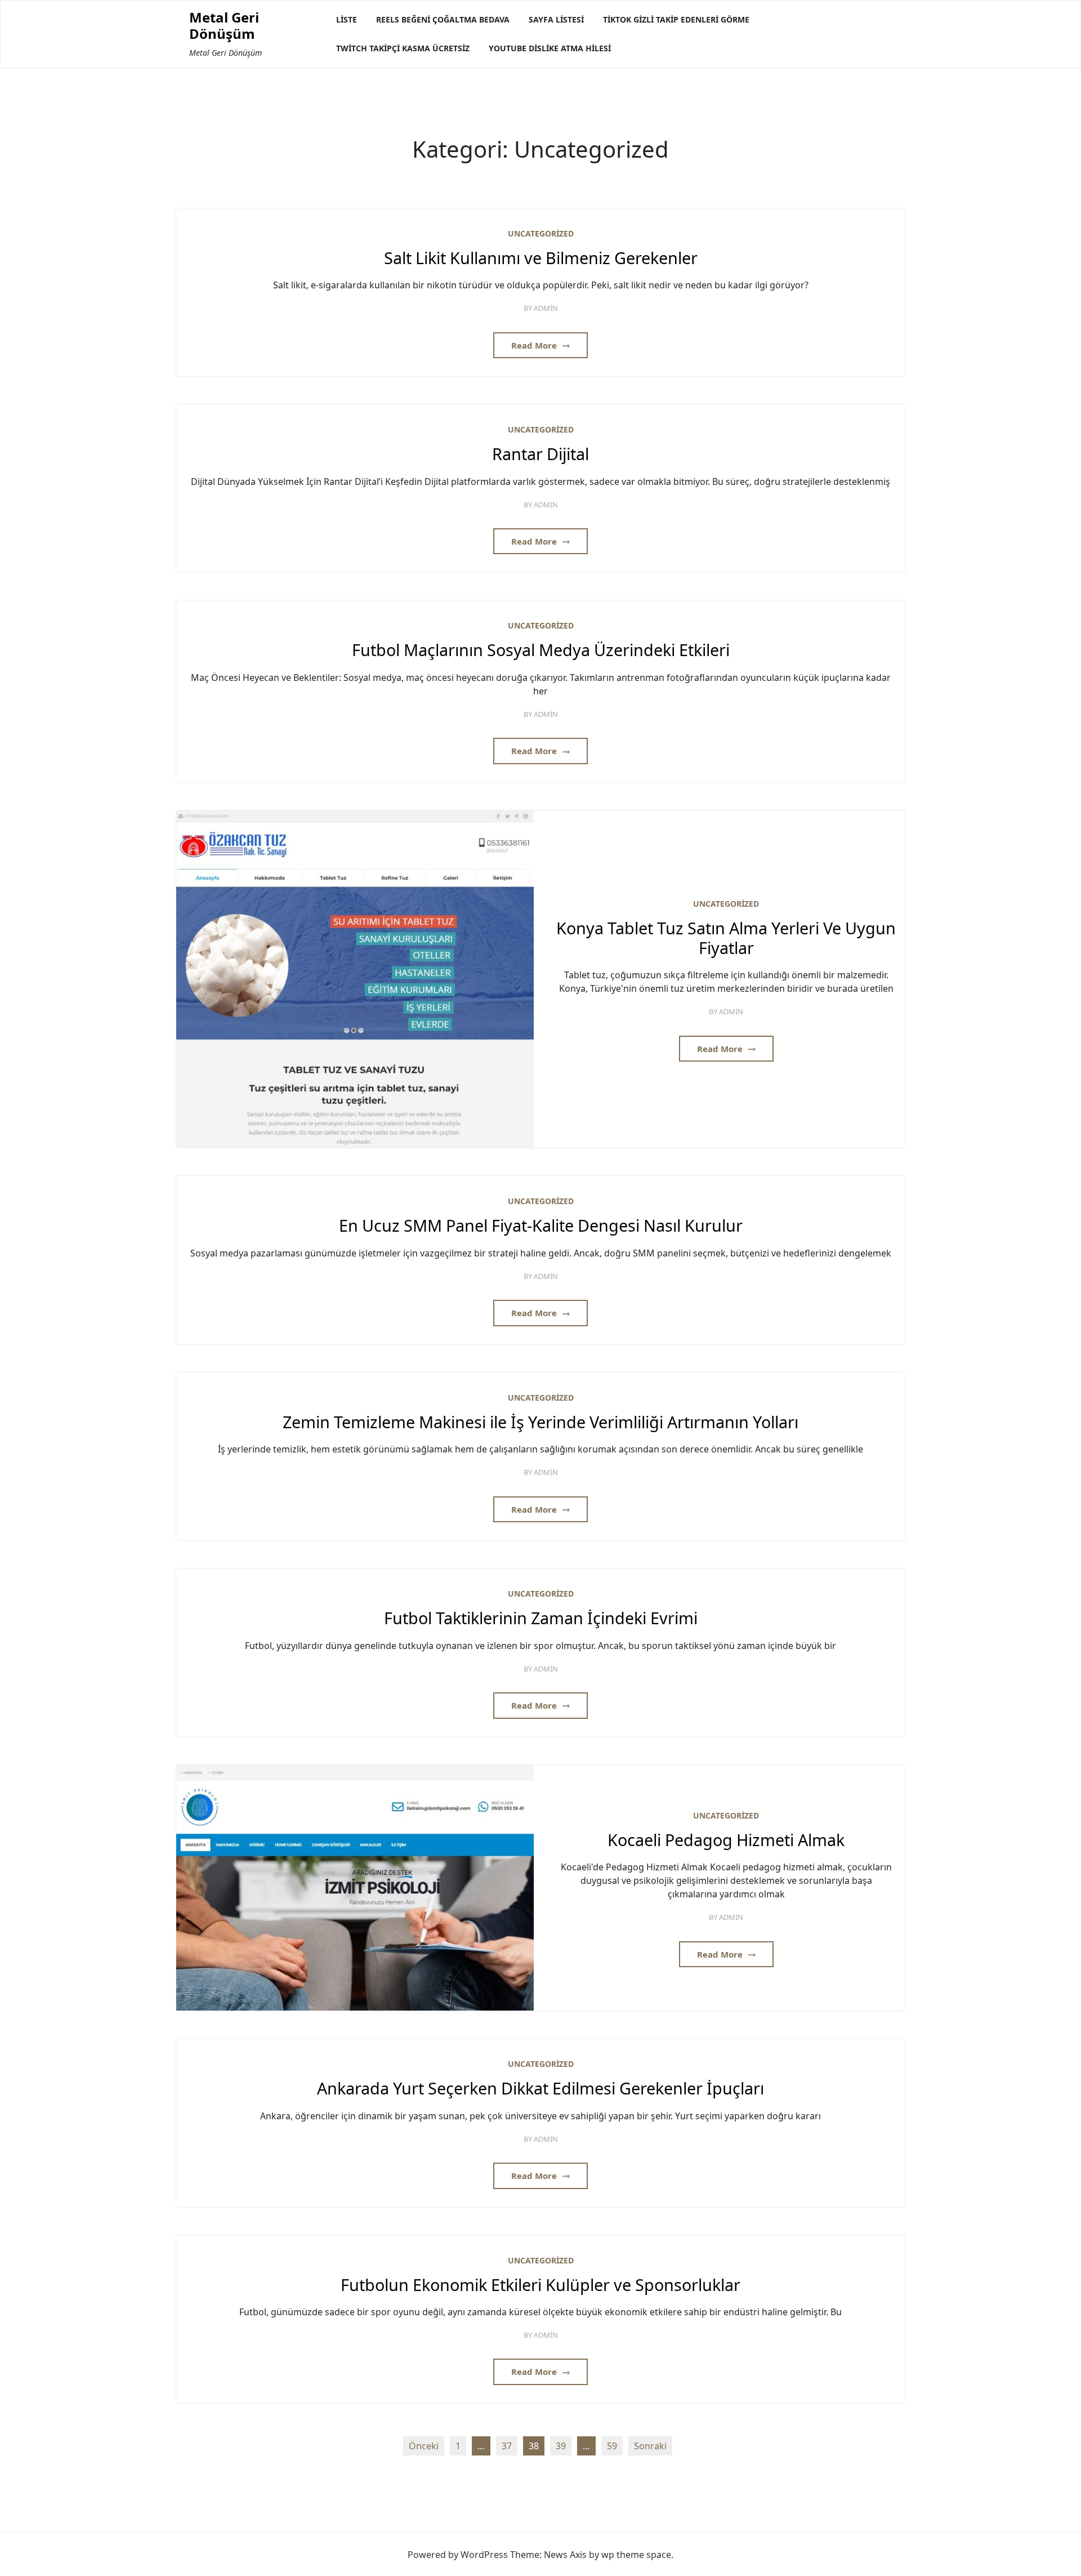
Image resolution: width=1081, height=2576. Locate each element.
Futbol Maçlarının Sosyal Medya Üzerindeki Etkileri (541, 650)
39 (561, 2446)
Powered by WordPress (458, 2555)
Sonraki (650, 2446)
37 (507, 2446)
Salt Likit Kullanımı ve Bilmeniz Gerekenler (541, 258)
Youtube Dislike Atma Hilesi (550, 48)
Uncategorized (541, 233)
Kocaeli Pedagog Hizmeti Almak (726, 1840)
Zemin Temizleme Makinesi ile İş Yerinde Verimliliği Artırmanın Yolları (540, 1422)
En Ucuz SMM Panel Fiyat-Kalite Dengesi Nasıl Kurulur (541, 1226)
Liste (347, 19)
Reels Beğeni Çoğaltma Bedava (443, 19)
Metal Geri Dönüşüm (224, 26)
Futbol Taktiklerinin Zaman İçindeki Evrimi (541, 1618)
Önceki (424, 2446)
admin (546, 308)
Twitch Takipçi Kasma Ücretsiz (403, 48)
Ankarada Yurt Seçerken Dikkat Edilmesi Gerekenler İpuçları (540, 2089)
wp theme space (636, 2555)
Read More (535, 345)
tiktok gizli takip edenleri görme (676, 19)
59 (612, 2446)
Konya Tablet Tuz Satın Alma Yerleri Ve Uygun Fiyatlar (726, 938)
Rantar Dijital (540, 454)
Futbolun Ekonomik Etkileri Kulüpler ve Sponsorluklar (540, 2285)
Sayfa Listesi (556, 19)
